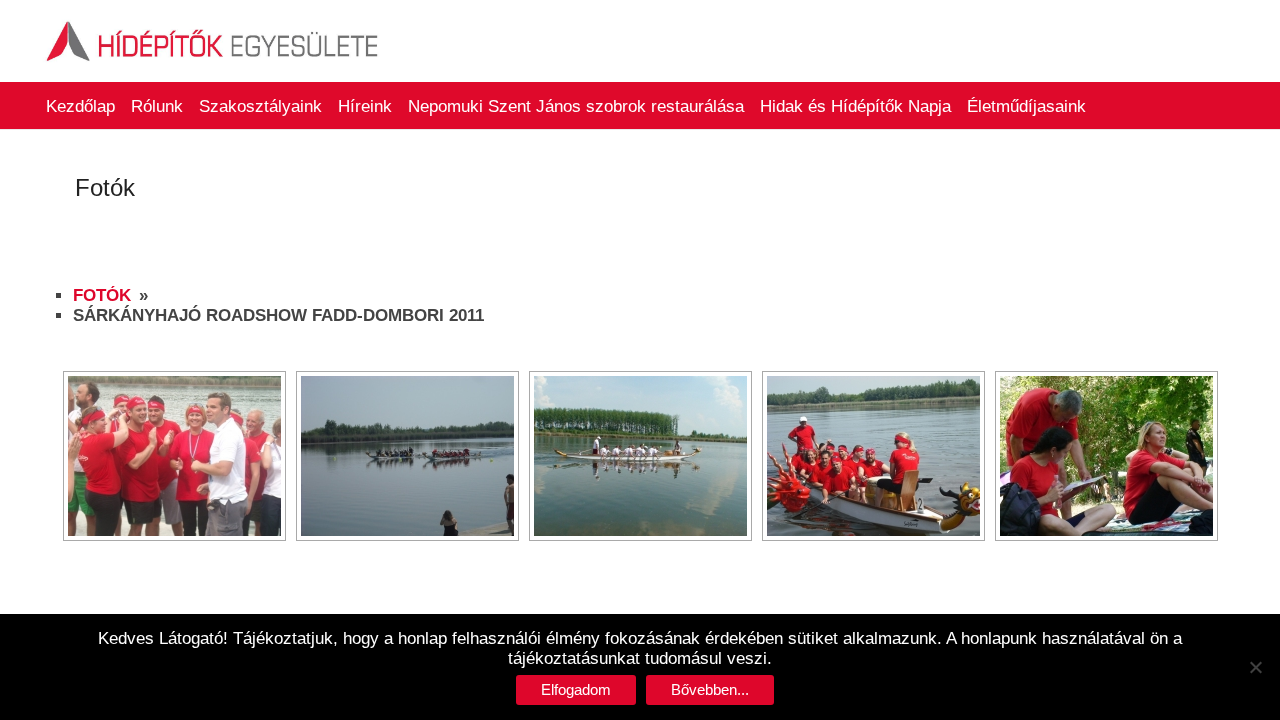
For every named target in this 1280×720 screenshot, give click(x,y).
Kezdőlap (80, 106)
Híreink (365, 106)
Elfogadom (576, 689)
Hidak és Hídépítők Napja (855, 106)
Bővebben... (710, 689)
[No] (1255, 667)
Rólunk (157, 106)
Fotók (102, 295)
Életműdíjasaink (1026, 106)
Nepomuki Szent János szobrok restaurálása (576, 106)
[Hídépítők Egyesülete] (213, 24)
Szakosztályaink (260, 106)
